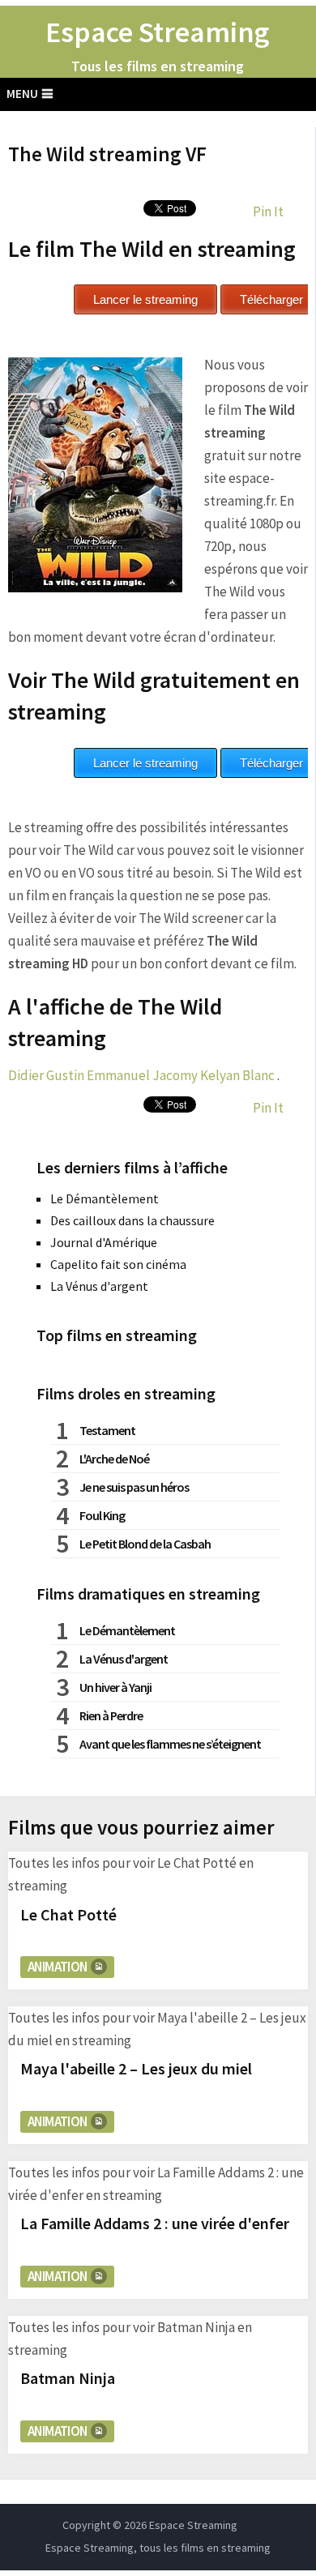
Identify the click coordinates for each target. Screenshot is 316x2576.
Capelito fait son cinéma (118, 1264)
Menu (22, 94)
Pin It (268, 211)
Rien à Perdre (111, 1715)
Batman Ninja (68, 2378)
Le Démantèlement (105, 1198)
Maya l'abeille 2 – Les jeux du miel (136, 2068)
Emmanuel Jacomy (142, 1075)
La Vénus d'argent (99, 1286)
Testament (107, 1430)
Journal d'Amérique (104, 1242)
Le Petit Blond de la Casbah (145, 1544)
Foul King (102, 1515)
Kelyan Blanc (237, 1075)
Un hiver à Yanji (115, 1687)
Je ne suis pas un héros (134, 1487)
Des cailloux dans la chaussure (132, 1220)
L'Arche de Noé (114, 1459)
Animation (58, 1967)
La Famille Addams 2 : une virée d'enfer (155, 2223)
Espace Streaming (158, 32)
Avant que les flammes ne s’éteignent (170, 1744)
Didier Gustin (46, 1075)
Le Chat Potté (68, 1914)
